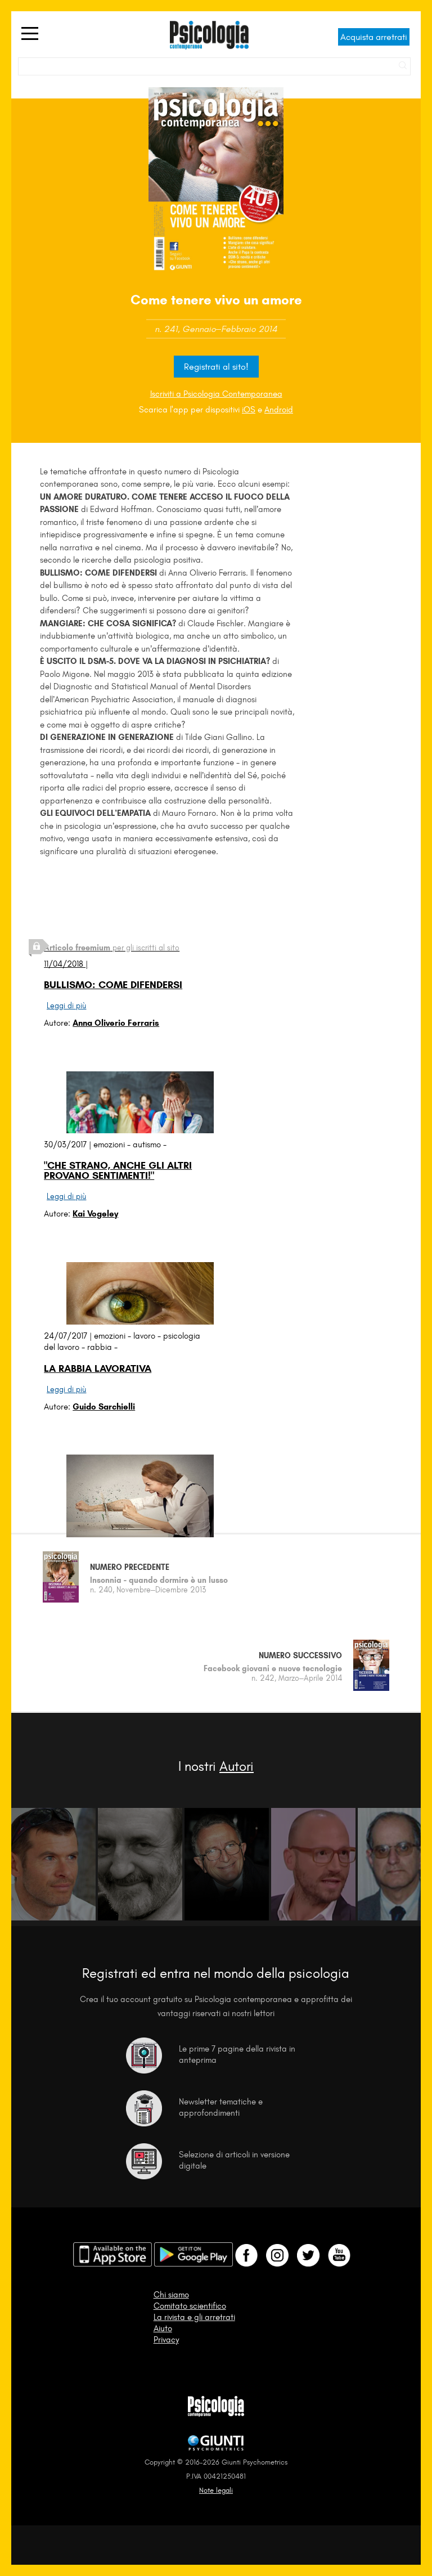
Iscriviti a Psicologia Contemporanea (216, 394)
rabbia (100, 1347)
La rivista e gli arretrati (194, 2317)
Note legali (216, 2490)
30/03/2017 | (69, 1145)
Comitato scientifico (190, 2306)
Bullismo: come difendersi (113, 985)
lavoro (144, 1336)
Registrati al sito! (216, 367)
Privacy (166, 2340)
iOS (249, 410)
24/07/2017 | (69, 1336)
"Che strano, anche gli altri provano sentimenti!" (118, 1170)
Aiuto (163, 2328)
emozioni (109, 1145)
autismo (147, 1145)
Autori (237, 1766)
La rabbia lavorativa (98, 1368)
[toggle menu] (30, 34)
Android (279, 410)
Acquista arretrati (374, 37)
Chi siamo (171, 2295)
